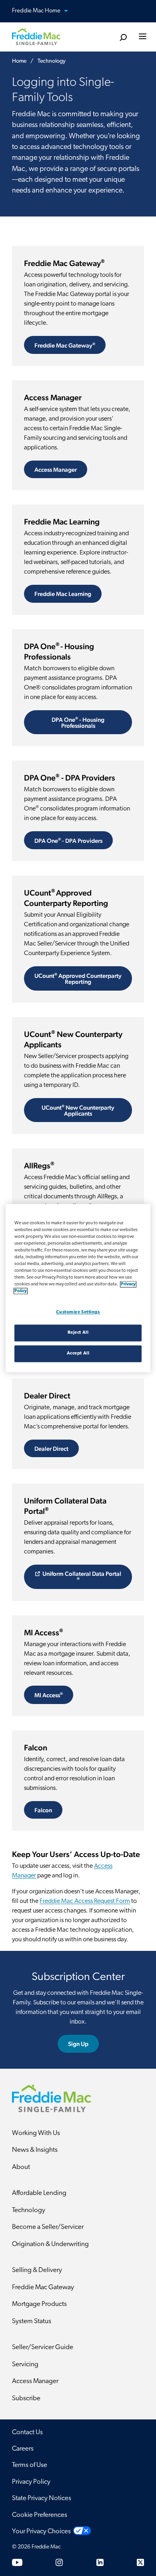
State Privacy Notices (42, 2498)
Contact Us (27, 2432)
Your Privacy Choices (41, 2531)
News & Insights (35, 2150)
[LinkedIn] (100, 2562)
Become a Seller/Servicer (48, 2227)
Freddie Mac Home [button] (37, 11)
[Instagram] (59, 2562)
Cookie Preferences (40, 2515)
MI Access (49, 1695)
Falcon (43, 1810)
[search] (123, 38)
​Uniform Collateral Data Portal (82, 1575)
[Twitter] (140, 2562)
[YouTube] (17, 2562)
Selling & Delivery (37, 2270)
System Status (32, 2321)
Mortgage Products (39, 2304)
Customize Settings (78, 1312)
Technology (29, 2210)
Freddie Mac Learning (63, 594)
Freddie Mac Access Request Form (85, 1901)
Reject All (78, 1333)
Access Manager (56, 470)
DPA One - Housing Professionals (78, 722)
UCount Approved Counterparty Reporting (78, 978)
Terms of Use (30, 2465)
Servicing (25, 2364)
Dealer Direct (51, 1449)
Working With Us (36, 2133)
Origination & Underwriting (50, 2244)
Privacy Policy (31, 2482)
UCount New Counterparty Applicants (78, 1110)
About (21, 2167)
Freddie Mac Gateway (65, 345)
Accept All (78, 1353)
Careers (23, 2449)
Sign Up (78, 2044)
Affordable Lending (39, 2193)
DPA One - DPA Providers (68, 840)
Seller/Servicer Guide (43, 2347)
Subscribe (26, 2398)
